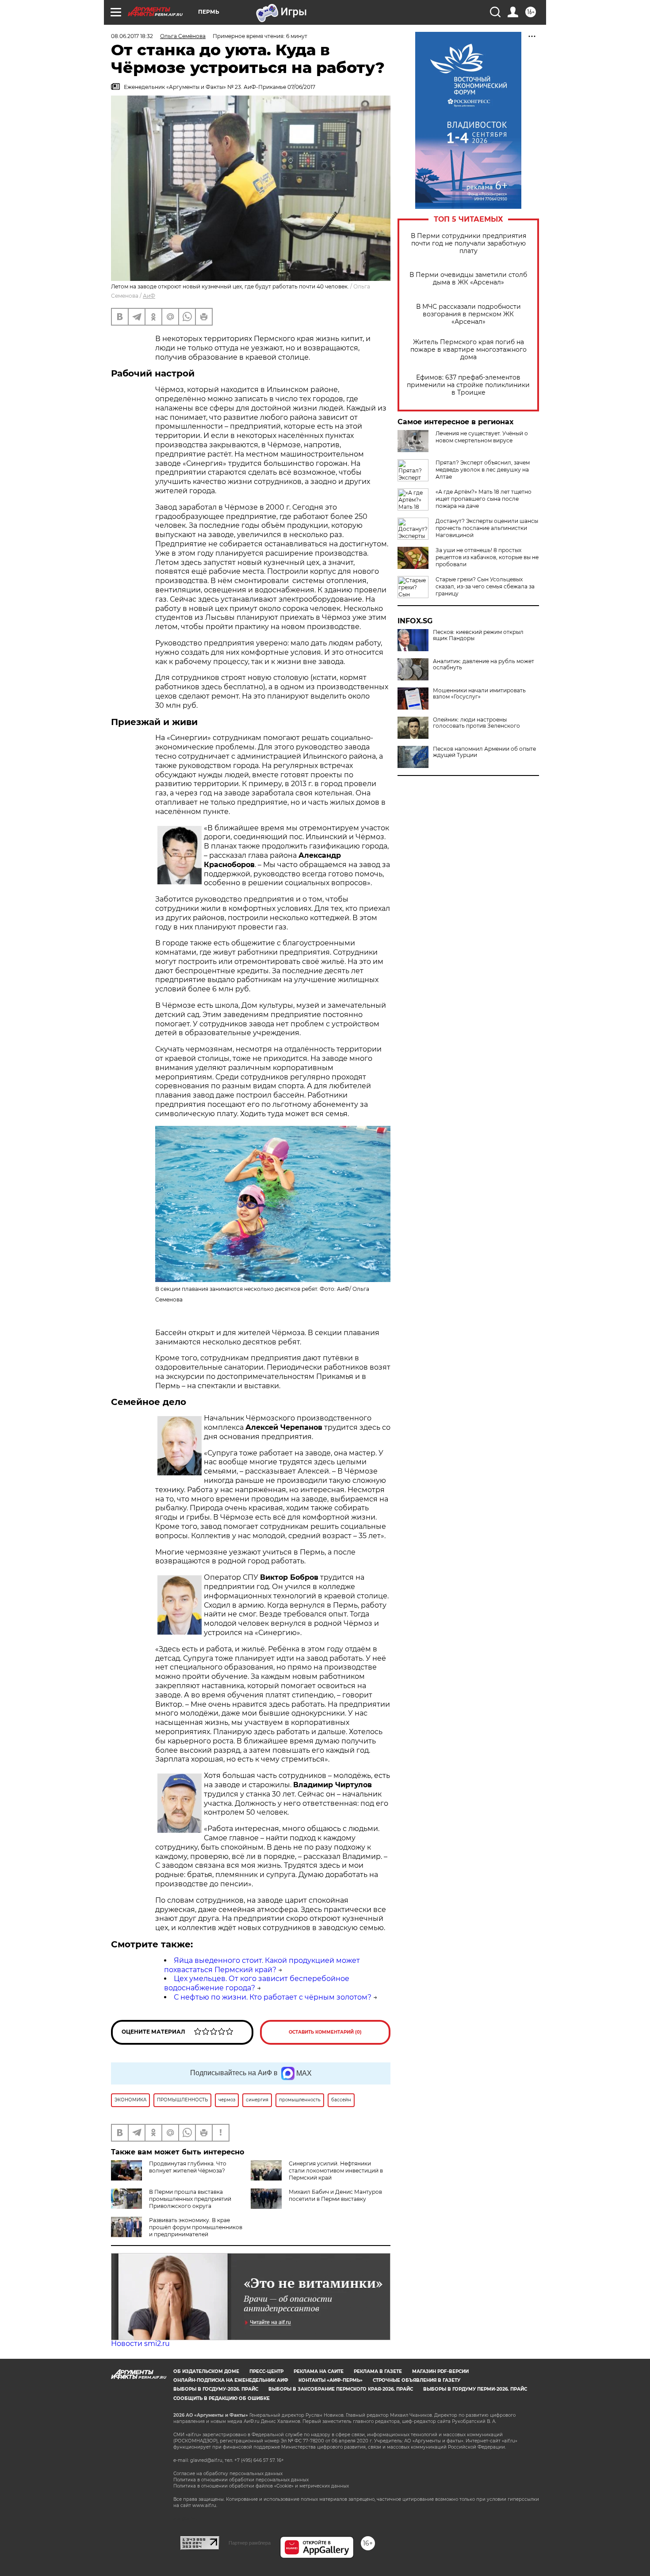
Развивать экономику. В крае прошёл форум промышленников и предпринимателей (196, 2227)
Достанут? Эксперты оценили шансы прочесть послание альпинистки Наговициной (487, 528)
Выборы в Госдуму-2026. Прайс (216, 2389)
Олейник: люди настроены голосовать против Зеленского (476, 723)
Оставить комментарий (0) (325, 2032)
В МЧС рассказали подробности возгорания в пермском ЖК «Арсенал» (468, 314)
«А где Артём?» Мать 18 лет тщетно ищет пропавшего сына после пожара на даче (484, 499)
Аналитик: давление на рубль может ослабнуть (484, 664)
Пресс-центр (266, 2371)
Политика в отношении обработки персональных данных (241, 2480)
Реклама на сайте (319, 2371)
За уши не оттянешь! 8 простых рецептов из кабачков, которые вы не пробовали (487, 557)
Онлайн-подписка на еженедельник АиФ (231, 2380)
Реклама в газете (378, 2371)
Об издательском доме (206, 2371)
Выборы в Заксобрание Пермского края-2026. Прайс (341, 2389)
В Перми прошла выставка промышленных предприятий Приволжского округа (190, 2199)
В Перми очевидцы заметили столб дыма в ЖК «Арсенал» (468, 279)
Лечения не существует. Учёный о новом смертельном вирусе (482, 437)
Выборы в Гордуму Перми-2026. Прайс (475, 2389)
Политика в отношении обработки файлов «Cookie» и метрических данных (261, 2486)
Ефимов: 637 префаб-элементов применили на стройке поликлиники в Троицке (468, 385)
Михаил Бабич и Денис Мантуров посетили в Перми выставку (335, 2195)
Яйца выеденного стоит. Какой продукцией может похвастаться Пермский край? (262, 1965)
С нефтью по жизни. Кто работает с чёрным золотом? (273, 1997)
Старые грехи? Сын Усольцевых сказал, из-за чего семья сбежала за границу (485, 586)
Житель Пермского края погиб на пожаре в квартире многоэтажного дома (468, 350)
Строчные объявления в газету (417, 2380)
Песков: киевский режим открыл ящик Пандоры (478, 635)
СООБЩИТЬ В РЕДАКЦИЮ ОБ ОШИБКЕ (222, 2398)
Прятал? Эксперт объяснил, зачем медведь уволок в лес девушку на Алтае (483, 470)
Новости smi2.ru (140, 2344)
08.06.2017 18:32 (132, 36)
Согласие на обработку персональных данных (228, 2474)
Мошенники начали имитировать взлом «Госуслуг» (479, 694)
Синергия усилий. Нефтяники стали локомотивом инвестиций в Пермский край (336, 2171)
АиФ (149, 296)
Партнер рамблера (250, 2543)
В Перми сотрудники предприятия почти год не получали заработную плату (468, 244)
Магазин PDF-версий (440, 2371)
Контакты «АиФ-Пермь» (331, 2380)
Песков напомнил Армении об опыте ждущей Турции (484, 752)
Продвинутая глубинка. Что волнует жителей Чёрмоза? (188, 2167)
